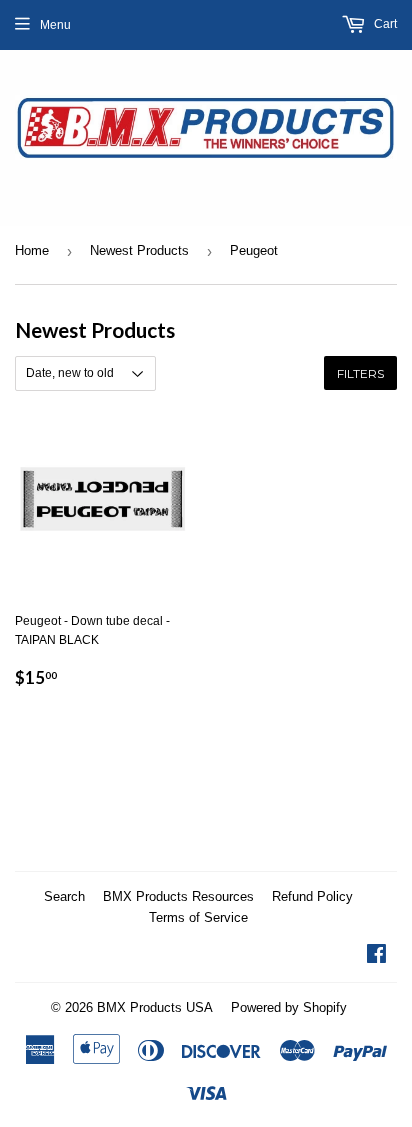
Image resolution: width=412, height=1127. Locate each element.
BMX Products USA (155, 1007)
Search (64, 896)
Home (32, 250)
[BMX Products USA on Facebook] (376, 957)
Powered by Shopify (289, 1007)
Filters (360, 373)
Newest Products (139, 250)
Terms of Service (198, 917)
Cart (384, 24)
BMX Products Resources (178, 896)
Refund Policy (312, 896)
